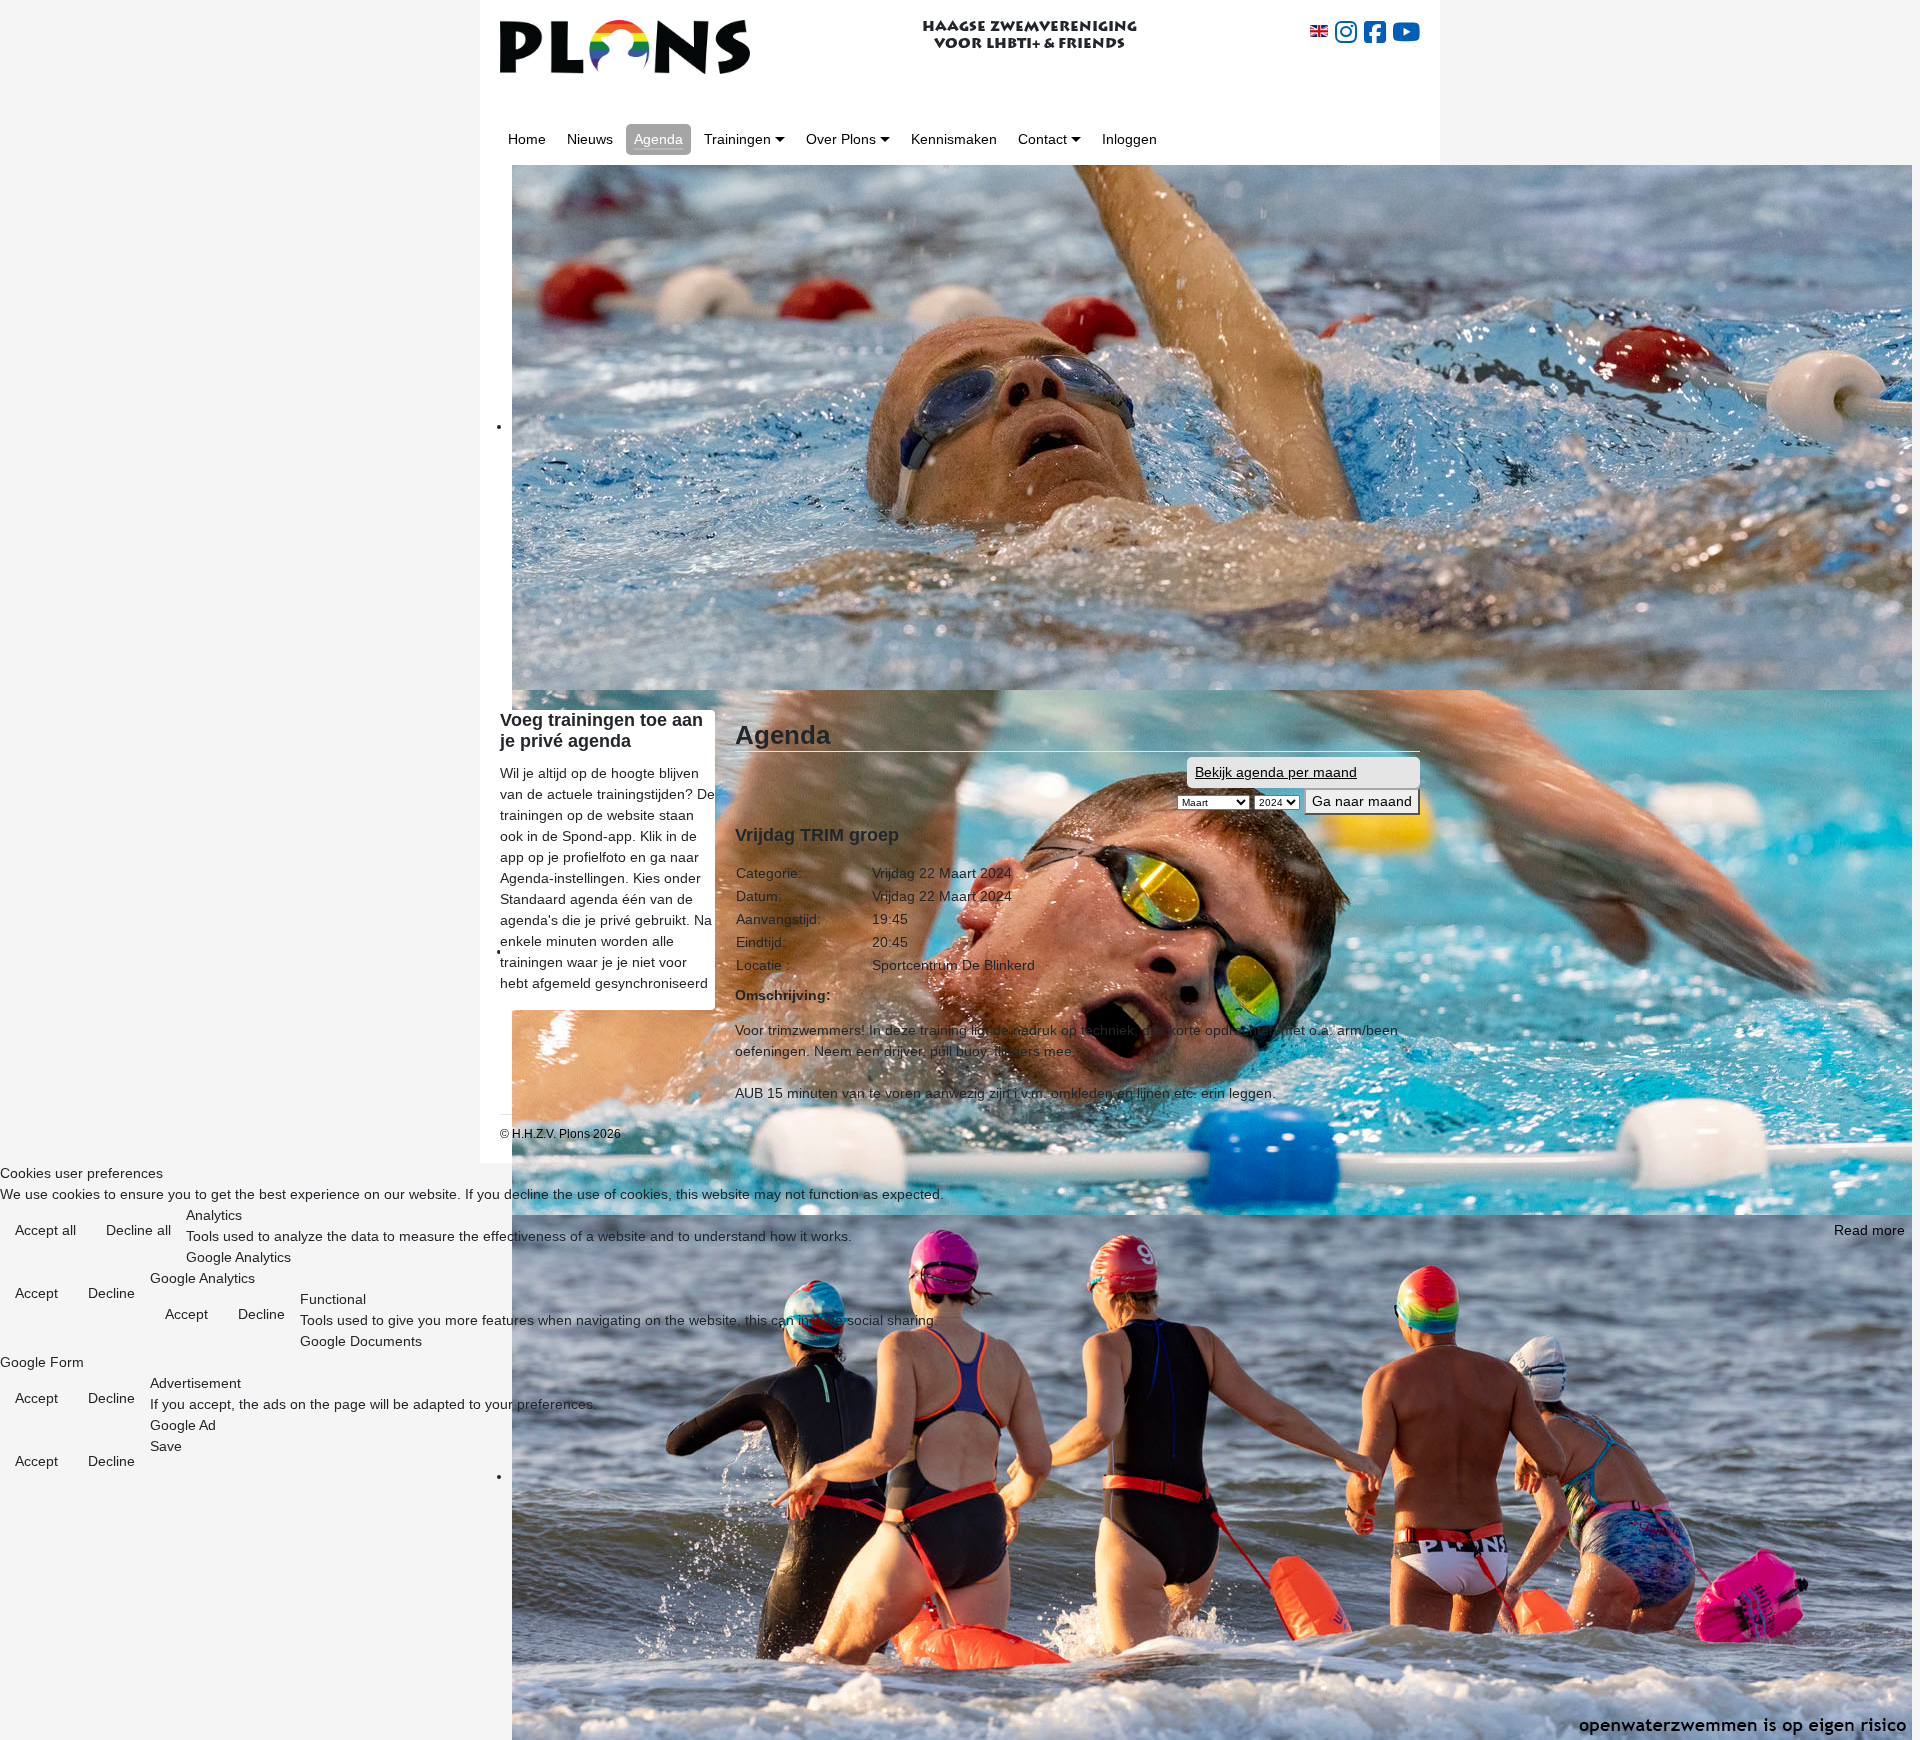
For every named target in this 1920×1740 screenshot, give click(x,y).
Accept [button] (36, 1293)
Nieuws (590, 139)
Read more (1869, 1230)
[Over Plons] (885, 139)
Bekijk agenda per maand (1276, 772)
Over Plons (841, 139)
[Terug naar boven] (1888, 1710)
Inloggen (1129, 139)
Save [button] (166, 1446)
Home (527, 139)
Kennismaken (954, 139)
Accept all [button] (45, 1230)
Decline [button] (111, 1293)
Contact (1042, 139)
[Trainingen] (780, 139)
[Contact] (1076, 139)
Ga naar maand (1362, 801)
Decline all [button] (138, 1230)
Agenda (658, 139)
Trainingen (737, 139)
